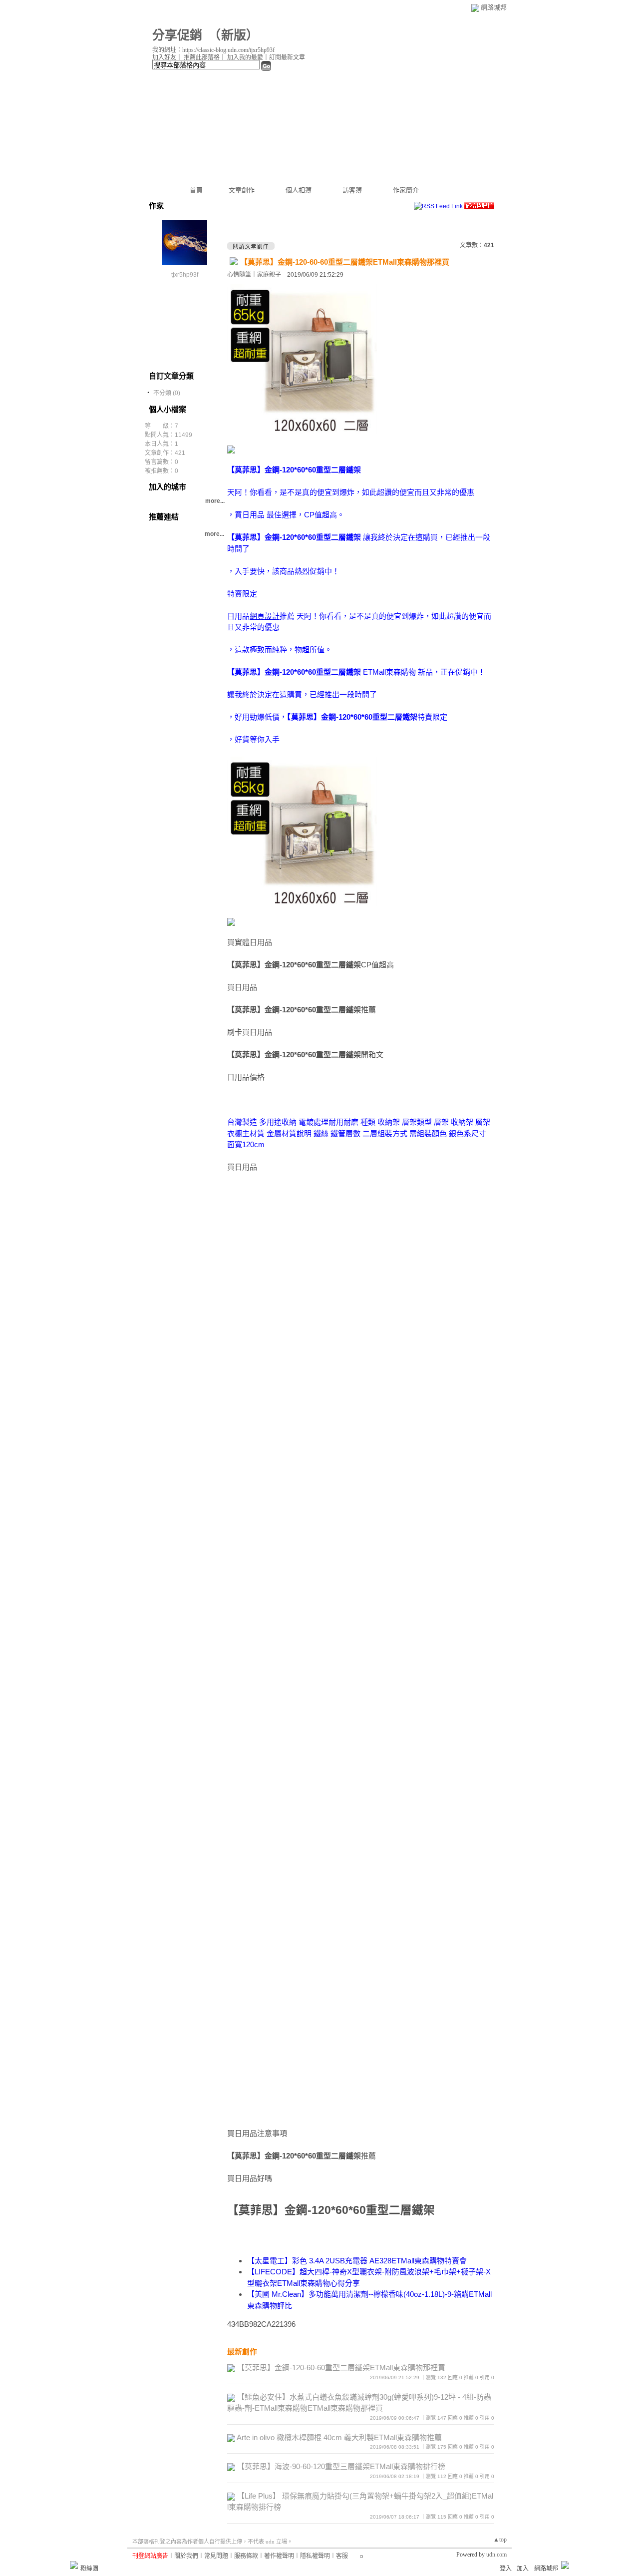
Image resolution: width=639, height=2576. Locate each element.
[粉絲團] (74, 2565)
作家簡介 (406, 190)
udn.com (496, 2555)
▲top (500, 2540)
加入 (523, 2569)
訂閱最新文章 (287, 57)
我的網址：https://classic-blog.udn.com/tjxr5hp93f (213, 50)
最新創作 (242, 2352)
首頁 (196, 190)
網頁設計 (265, 616)
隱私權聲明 (315, 2556)
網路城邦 (494, 7)
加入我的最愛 (245, 57)
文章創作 (242, 190)
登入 (506, 2569)
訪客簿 (352, 190)
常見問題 (216, 2556)
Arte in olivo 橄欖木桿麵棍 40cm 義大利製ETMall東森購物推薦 (339, 2437)
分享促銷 (177, 35)
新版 (234, 35)
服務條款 (246, 2556)
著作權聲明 (279, 2556)
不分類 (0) (167, 393)
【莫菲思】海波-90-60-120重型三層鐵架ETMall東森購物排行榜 (341, 2466)
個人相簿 (299, 190)
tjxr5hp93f (185, 275)
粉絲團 (89, 2569)
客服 (342, 2556)
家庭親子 (269, 275)
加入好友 (164, 57)
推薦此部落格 (202, 57)
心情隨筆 (239, 275)
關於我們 (186, 2556)
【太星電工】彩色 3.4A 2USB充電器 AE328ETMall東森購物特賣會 (357, 2261)
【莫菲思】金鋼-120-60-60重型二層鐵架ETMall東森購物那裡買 (345, 262)
